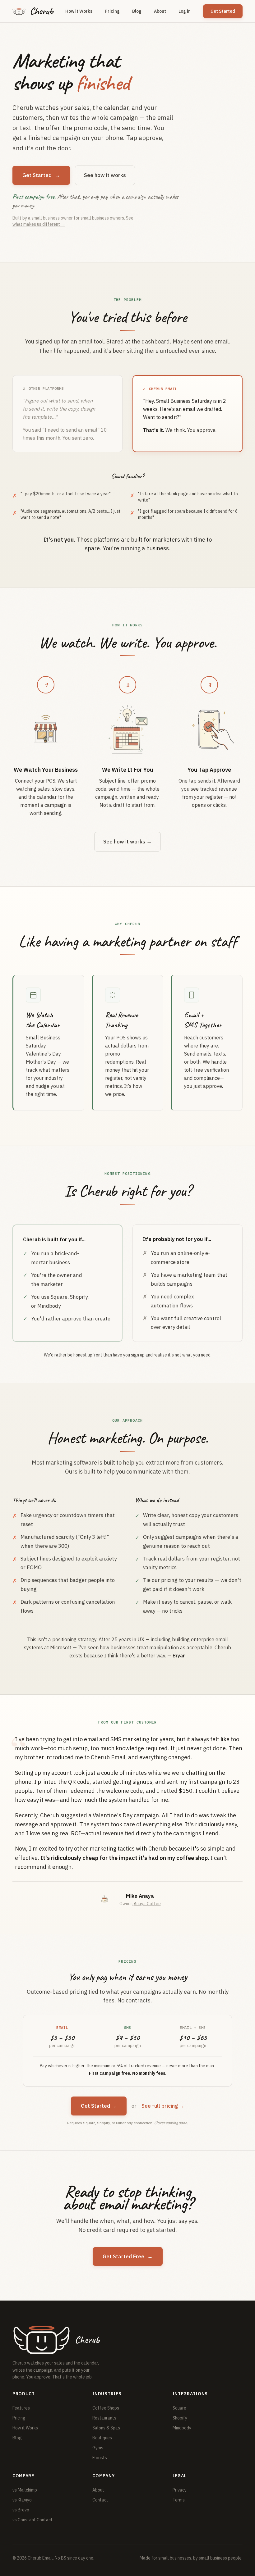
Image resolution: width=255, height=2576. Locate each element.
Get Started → (99, 2106)
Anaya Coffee (147, 1904)
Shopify (180, 2418)
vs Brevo (21, 2510)
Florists (100, 2458)
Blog (137, 11)
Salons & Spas (106, 2428)
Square (179, 2408)
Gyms (98, 2448)
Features (21, 2408)
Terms (179, 2500)
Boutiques (102, 2438)
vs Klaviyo (22, 2500)
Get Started (223, 11)
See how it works (105, 175)
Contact (100, 2500)
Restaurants (104, 2418)
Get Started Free (128, 2256)
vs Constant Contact (32, 2520)
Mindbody (182, 2428)
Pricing (112, 11)
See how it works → (127, 842)
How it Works (79, 11)
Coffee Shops (106, 2408)
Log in (185, 11)
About (160, 11)
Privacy (180, 2490)
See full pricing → (163, 2106)
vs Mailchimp (25, 2490)
